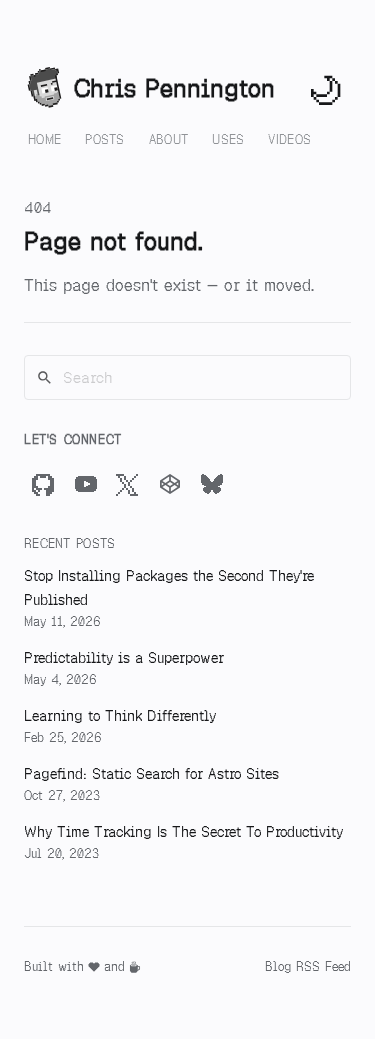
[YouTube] (86, 484)
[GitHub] (44, 484)
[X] (128, 484)
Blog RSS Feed (308, 967)
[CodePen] (170, 484)
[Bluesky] (212, 484)
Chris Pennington (174, 88)
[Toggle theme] (327, 89)
